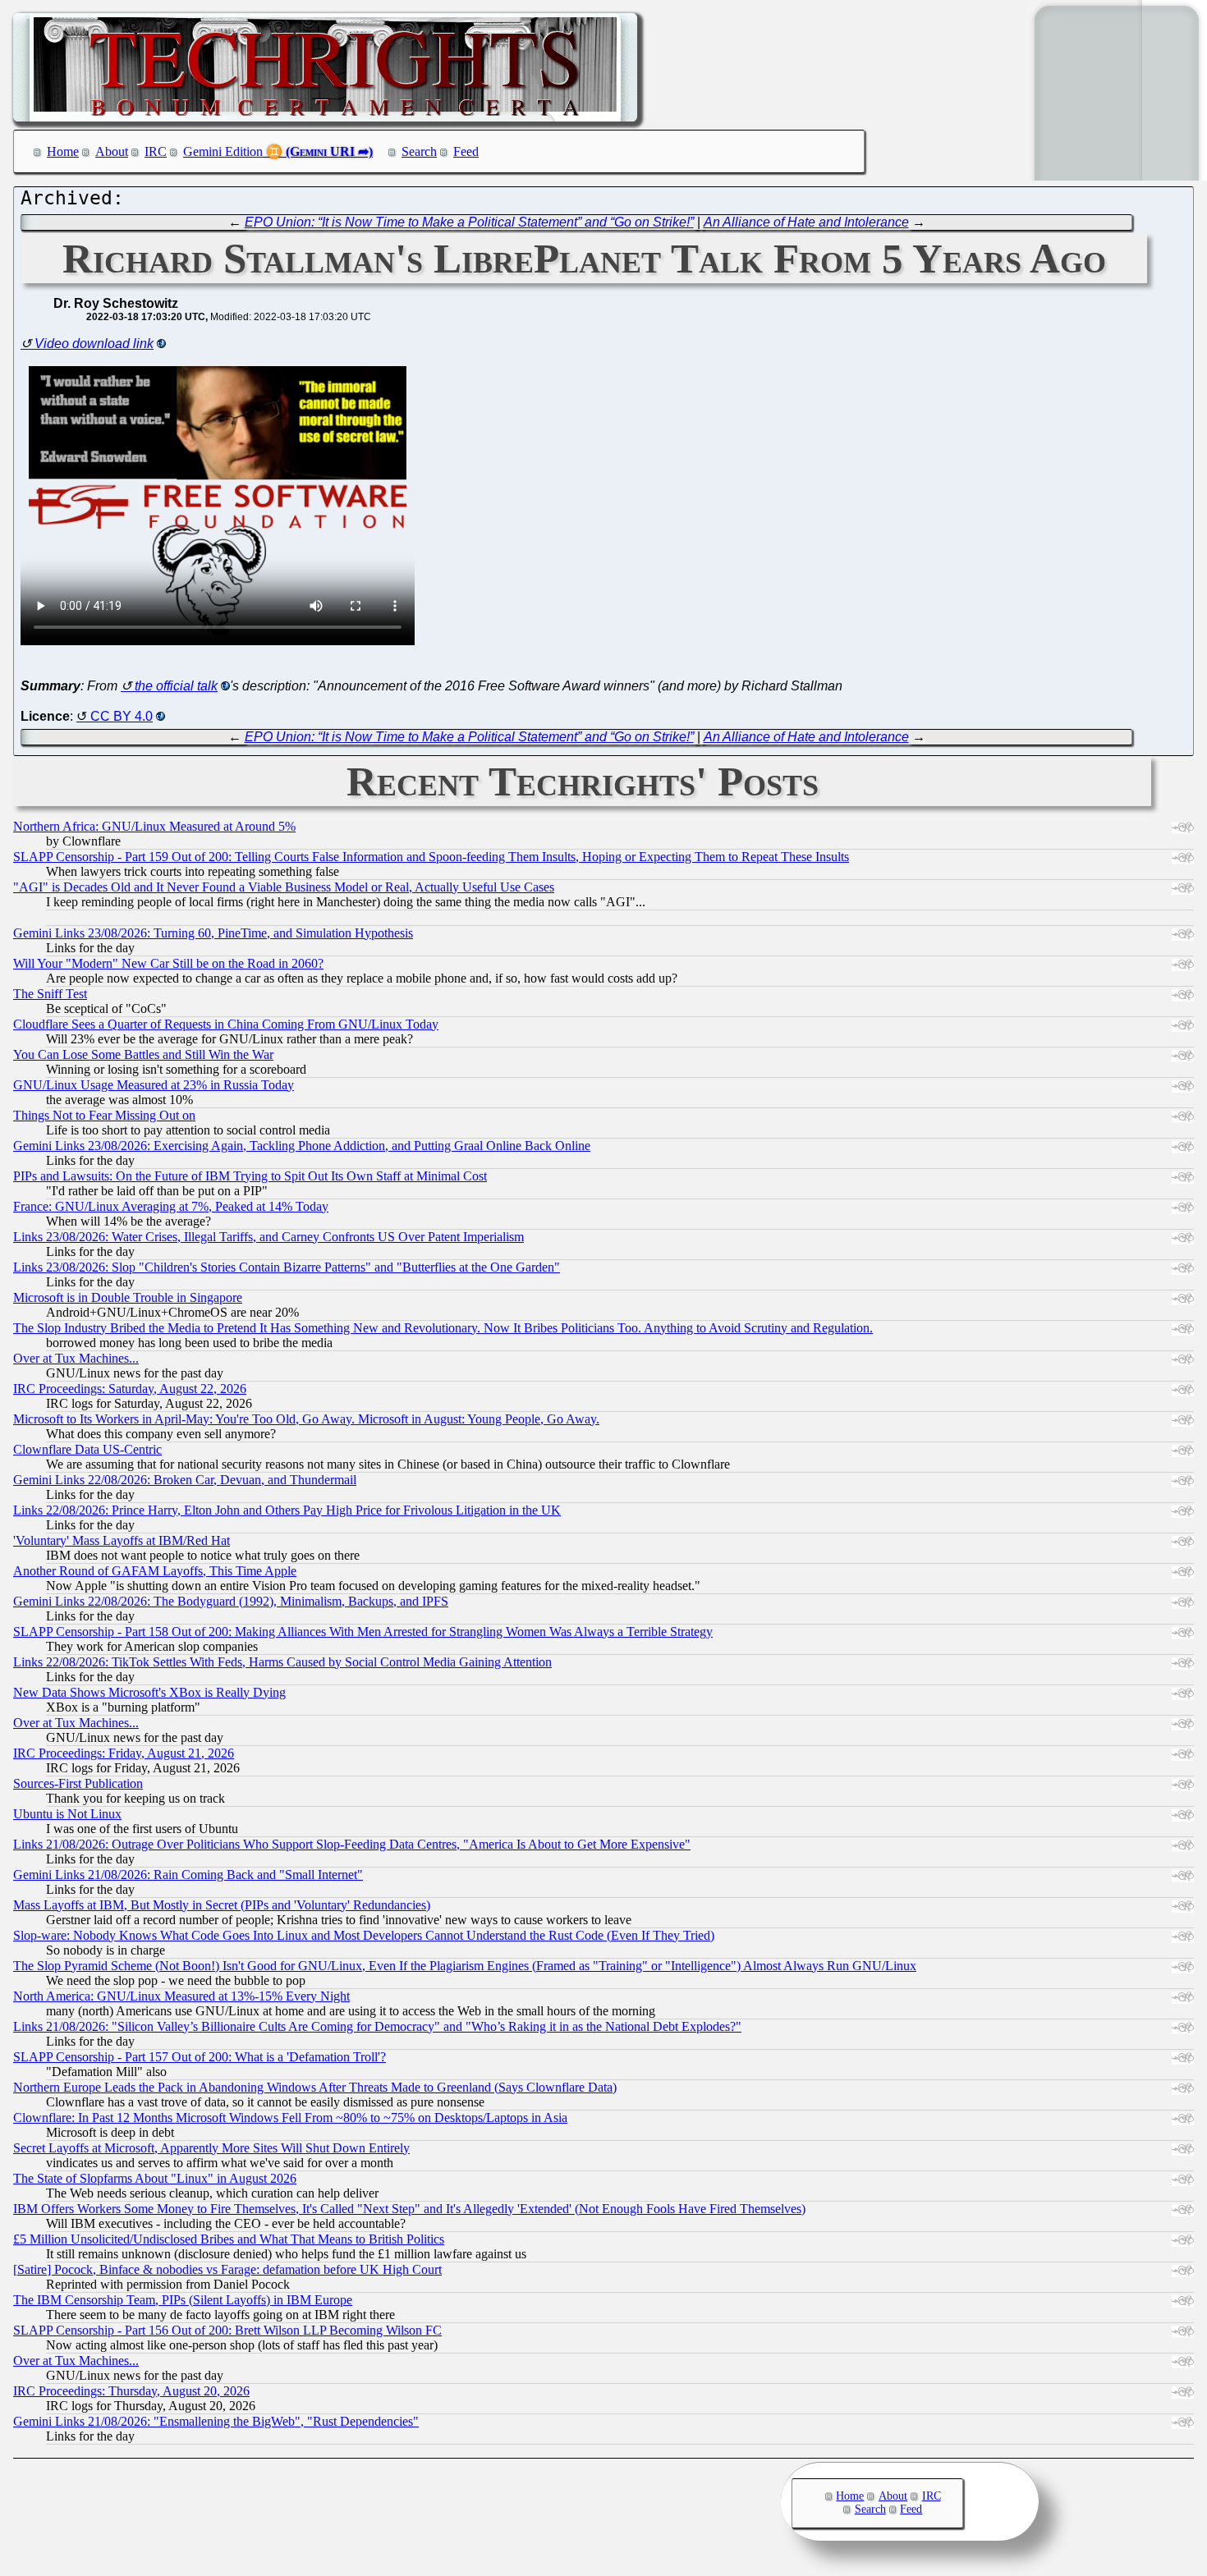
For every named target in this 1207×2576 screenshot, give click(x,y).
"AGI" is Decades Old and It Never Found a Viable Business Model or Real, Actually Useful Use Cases (284, 887)
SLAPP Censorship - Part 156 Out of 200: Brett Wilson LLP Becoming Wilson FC (227, 2330)
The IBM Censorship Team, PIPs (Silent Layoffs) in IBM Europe (183, 2300)
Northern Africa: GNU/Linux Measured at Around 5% (154, 826)
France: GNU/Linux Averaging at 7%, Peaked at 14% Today (171, 1206)
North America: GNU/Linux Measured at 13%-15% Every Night (181, 1996)
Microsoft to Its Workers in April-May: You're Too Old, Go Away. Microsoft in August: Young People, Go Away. (306, 1419)
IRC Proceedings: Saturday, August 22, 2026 (130, 1389)
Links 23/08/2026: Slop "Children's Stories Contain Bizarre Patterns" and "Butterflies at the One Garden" (287, 1267)
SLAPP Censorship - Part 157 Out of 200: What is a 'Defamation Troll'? (200, 2057)
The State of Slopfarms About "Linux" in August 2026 (155, 2178)
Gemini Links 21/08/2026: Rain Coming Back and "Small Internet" (188, 1875)
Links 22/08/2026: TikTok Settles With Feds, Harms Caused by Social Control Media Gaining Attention (282, 1662)
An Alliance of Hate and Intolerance (806, 222)
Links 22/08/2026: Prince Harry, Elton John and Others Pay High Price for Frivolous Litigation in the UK (287, 1510)
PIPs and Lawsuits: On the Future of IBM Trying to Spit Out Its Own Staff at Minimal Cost (250, 1176)
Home (63, 151)
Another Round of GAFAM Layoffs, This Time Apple (155, 1571)
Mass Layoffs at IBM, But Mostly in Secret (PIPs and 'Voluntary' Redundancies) (222, 1905)
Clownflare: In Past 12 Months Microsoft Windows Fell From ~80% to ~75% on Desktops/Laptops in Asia (290, 2118)
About (112, 151)
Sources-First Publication (78, 1783)
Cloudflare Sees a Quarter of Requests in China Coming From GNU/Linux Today (226, 1024)
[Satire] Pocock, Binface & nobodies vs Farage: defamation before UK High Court (227, 2269)
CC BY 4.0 (122, 716)
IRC (156, 151)
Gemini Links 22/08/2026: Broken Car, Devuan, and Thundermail (185, 1480)
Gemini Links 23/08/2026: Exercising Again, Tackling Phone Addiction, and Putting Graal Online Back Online (302, 1146)
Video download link (94, 344)
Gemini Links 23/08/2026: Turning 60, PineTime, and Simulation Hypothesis (213, 933)
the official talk (176, 686)
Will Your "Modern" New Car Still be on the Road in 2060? (168, 963)
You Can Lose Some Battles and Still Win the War (143, 1054)
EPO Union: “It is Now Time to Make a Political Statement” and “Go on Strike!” (469, 222)
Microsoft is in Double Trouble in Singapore (128, 1297)
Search (419, 151)
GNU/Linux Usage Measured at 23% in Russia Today (154, 1085)
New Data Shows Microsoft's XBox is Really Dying (149, 1692)
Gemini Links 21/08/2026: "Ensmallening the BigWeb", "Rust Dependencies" (216, 2421)
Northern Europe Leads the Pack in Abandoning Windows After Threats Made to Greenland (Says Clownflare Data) (315, 2087)
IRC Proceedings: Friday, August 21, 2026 (124, 1753)
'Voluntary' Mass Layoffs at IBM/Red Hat (122, 1540)
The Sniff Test (50, 994)
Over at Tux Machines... (76, 1358)
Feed (466, 151)
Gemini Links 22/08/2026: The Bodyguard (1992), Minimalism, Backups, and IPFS (231, 1601)
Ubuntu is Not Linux (67, 1814)
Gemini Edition (223, 151)
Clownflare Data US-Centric (87, 1449)
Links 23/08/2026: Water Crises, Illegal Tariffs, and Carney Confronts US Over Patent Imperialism (268, 1237)
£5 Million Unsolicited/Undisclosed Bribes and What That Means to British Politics (229, 2239)
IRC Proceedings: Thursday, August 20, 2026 (131, 2391)
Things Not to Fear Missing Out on (104, 1115)
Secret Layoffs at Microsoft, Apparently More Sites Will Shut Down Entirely (211, 2148)
